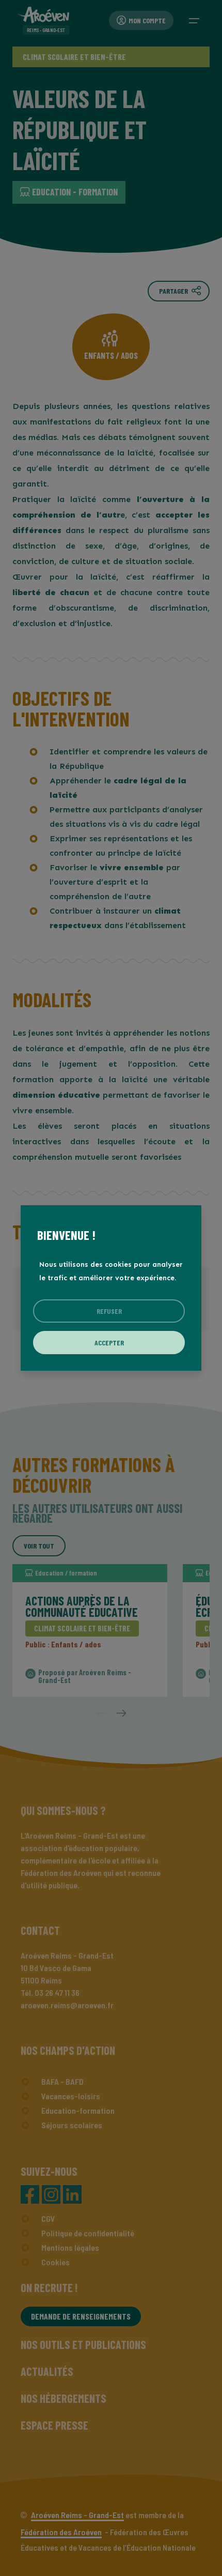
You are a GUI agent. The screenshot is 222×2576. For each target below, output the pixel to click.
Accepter (109, 1343)
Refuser (109, 1311)
